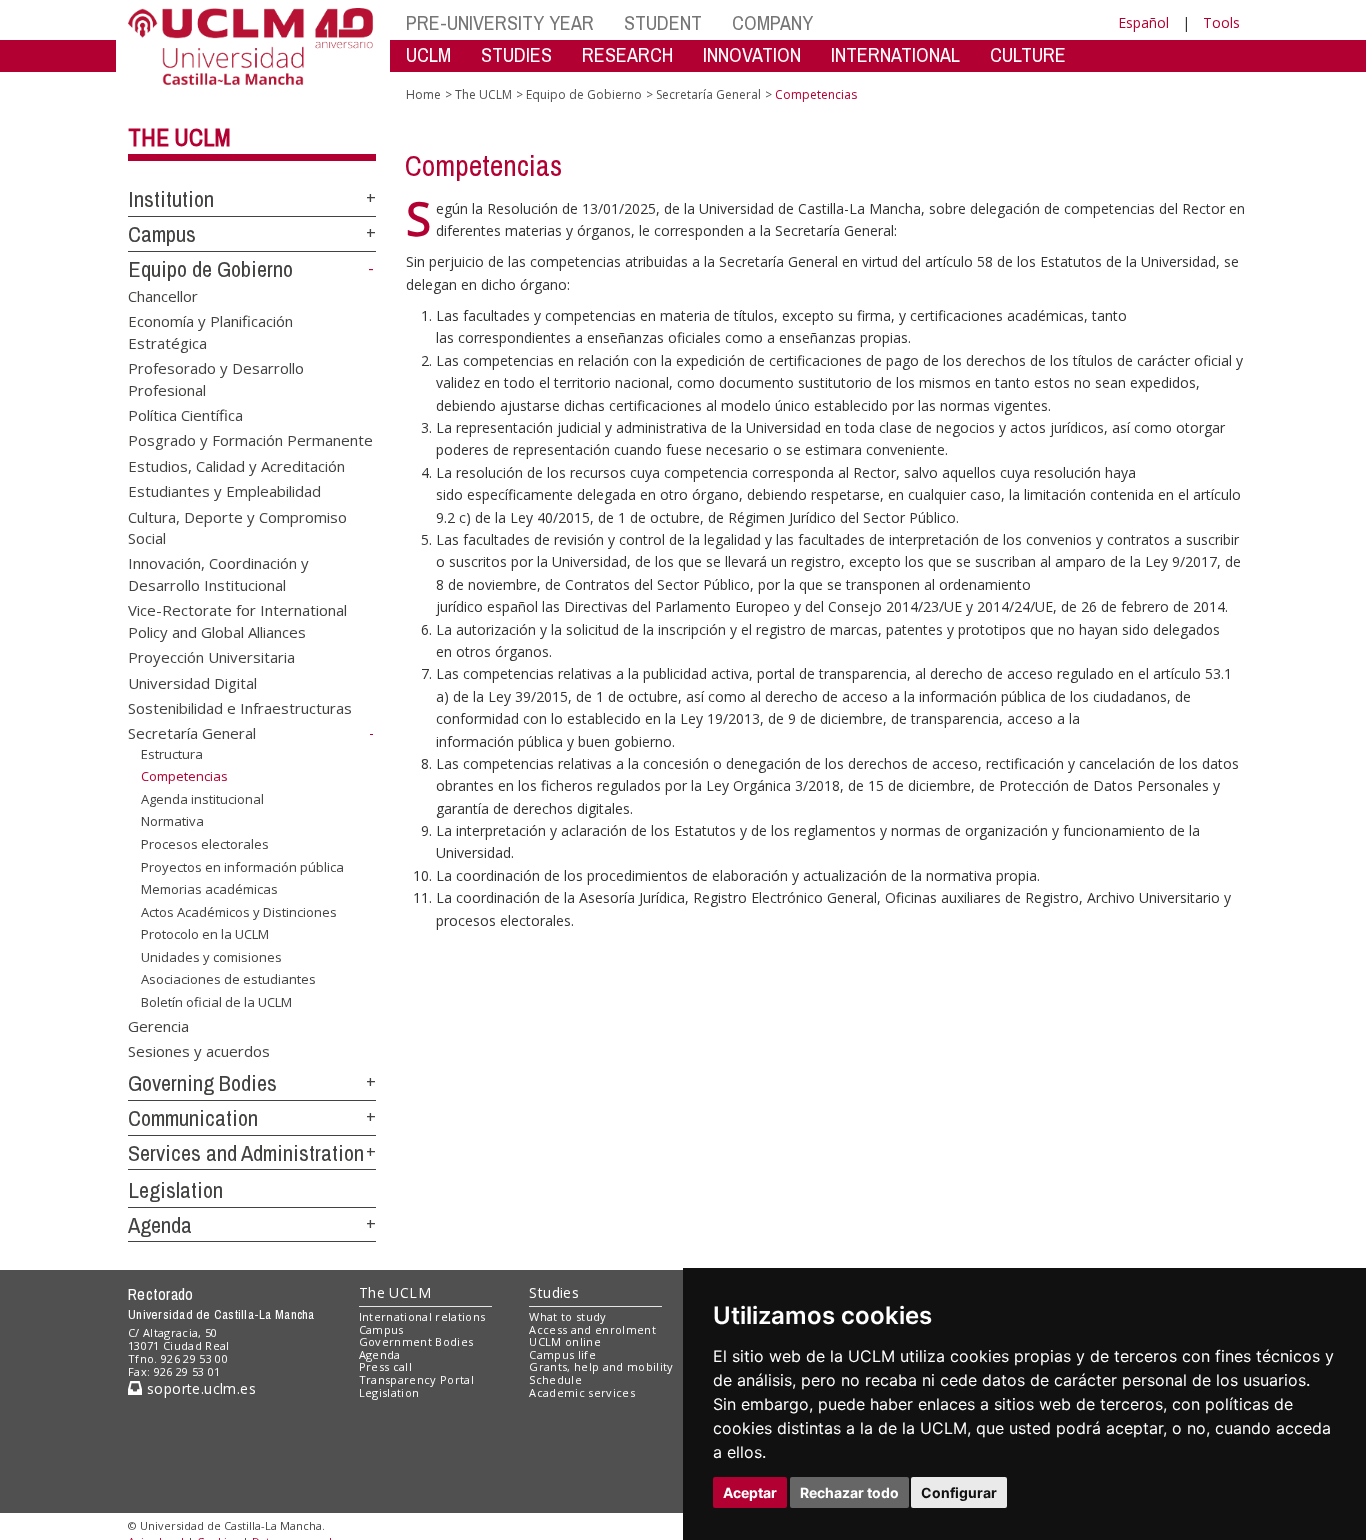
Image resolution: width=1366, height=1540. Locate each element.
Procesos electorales (205, 844)
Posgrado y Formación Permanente (250, 440)
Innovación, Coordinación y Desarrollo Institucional (218, 573)
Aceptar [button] (750, 1492)
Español (1143, 22)
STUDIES (516, 54)
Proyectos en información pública (242, 867)
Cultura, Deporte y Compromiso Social (237, 526)
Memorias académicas (209, 889)
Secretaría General (192, 733)
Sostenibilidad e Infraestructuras (240, 708)
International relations (422, 1316)
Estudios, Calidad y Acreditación (236, 465)
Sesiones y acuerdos (199, 1051)
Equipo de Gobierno (210, 269)
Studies (554, 1292)
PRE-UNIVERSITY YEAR (500, 22)
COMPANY (772, 22)
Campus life (562, 1354)
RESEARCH (627, 54)
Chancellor (163, 295)
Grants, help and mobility (601, 1366)
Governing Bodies (202, 1083)
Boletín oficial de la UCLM (216, 1002)
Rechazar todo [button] (849, 1492)
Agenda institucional (202, 799)
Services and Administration (246, 1153)
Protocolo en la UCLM (205, 934)
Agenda (160, 1225)
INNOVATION (752, 54)
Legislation (175, 1190)
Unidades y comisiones (211, 957)
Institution (171, 199)
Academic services (582, 1392)
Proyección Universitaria (211, 657)
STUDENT (663, 22)
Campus (162, 234)
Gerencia (158, 1025)
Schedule (555, 1379)
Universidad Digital (192, 682)
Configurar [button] (959, 1492)
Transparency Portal (416, 1379)
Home (423, 94)
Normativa (172, 821)
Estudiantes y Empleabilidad (224, 491)
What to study (567, 1316)
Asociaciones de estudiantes (228, 979)
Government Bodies (416, 1341)
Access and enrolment (592, 1329)
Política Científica (185, 414)
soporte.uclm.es (199, 1388)
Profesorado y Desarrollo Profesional (216, 378)
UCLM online (565, 1341)
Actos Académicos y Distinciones (239, 912)
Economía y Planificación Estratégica (210, 331)
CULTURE (1028, 54)
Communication (193, 1118)
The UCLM (179, 137)
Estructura (172, 754)
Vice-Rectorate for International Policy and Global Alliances (237, 620)
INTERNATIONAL (895, 54)
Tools (1221, 22)
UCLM (428, 54)
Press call (385, 1366)
